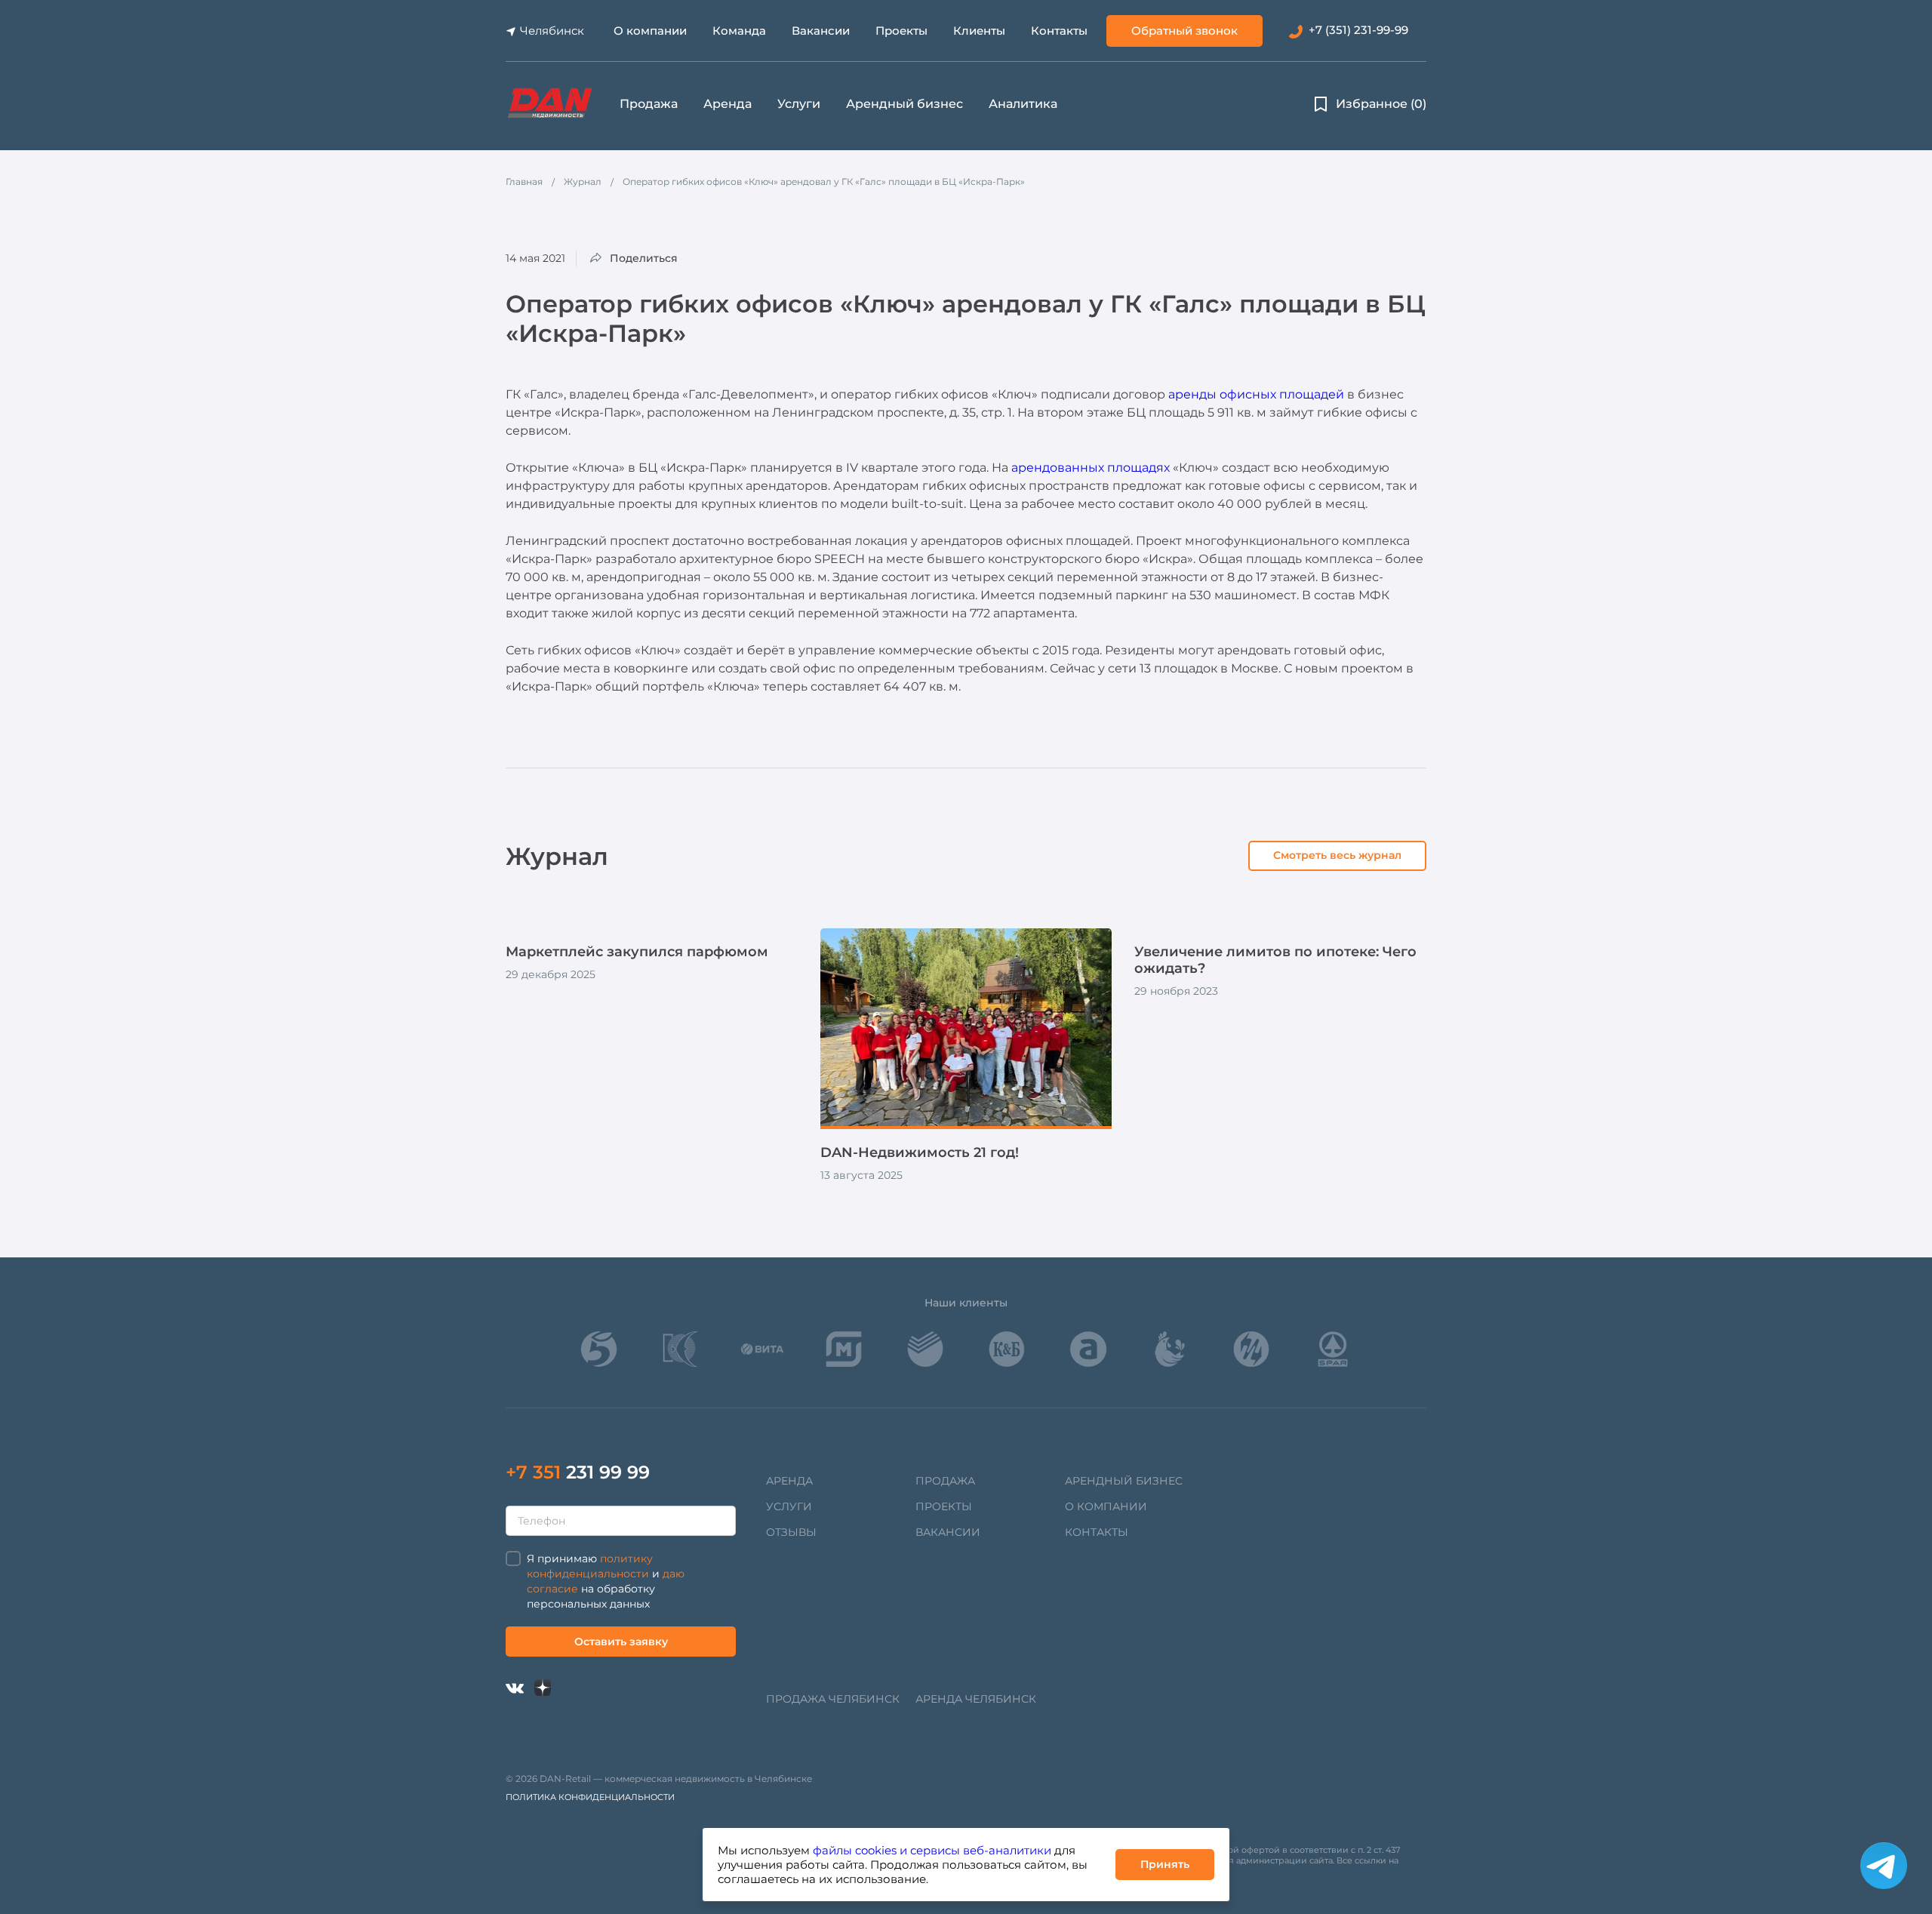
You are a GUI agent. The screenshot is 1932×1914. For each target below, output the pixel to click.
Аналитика (1023, 104)
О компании (650, 31)
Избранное (1381, 104)
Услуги (799, 104)
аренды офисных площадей (1256, 394)
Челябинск (552, 31)
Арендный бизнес (904, 104)
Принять (1165, 1864)
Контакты (1059, 31)
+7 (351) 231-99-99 (1358, 30)
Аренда (728, 104)
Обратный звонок (1184, 31)
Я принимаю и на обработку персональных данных (606, 1581)
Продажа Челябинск (833, 1699)
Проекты (901, 31)
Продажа (649, 104)
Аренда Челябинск (976, 1699)
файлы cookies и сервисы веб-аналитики (932, 1850)
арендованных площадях (1091, 468)
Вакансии (821, 31)
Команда (739, 31)
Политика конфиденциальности (590, 1797)
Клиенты (979, 31)
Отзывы (791, 1532)
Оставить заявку (621, 1642)
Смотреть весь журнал (1337, 855)
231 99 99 (578, 1472)
